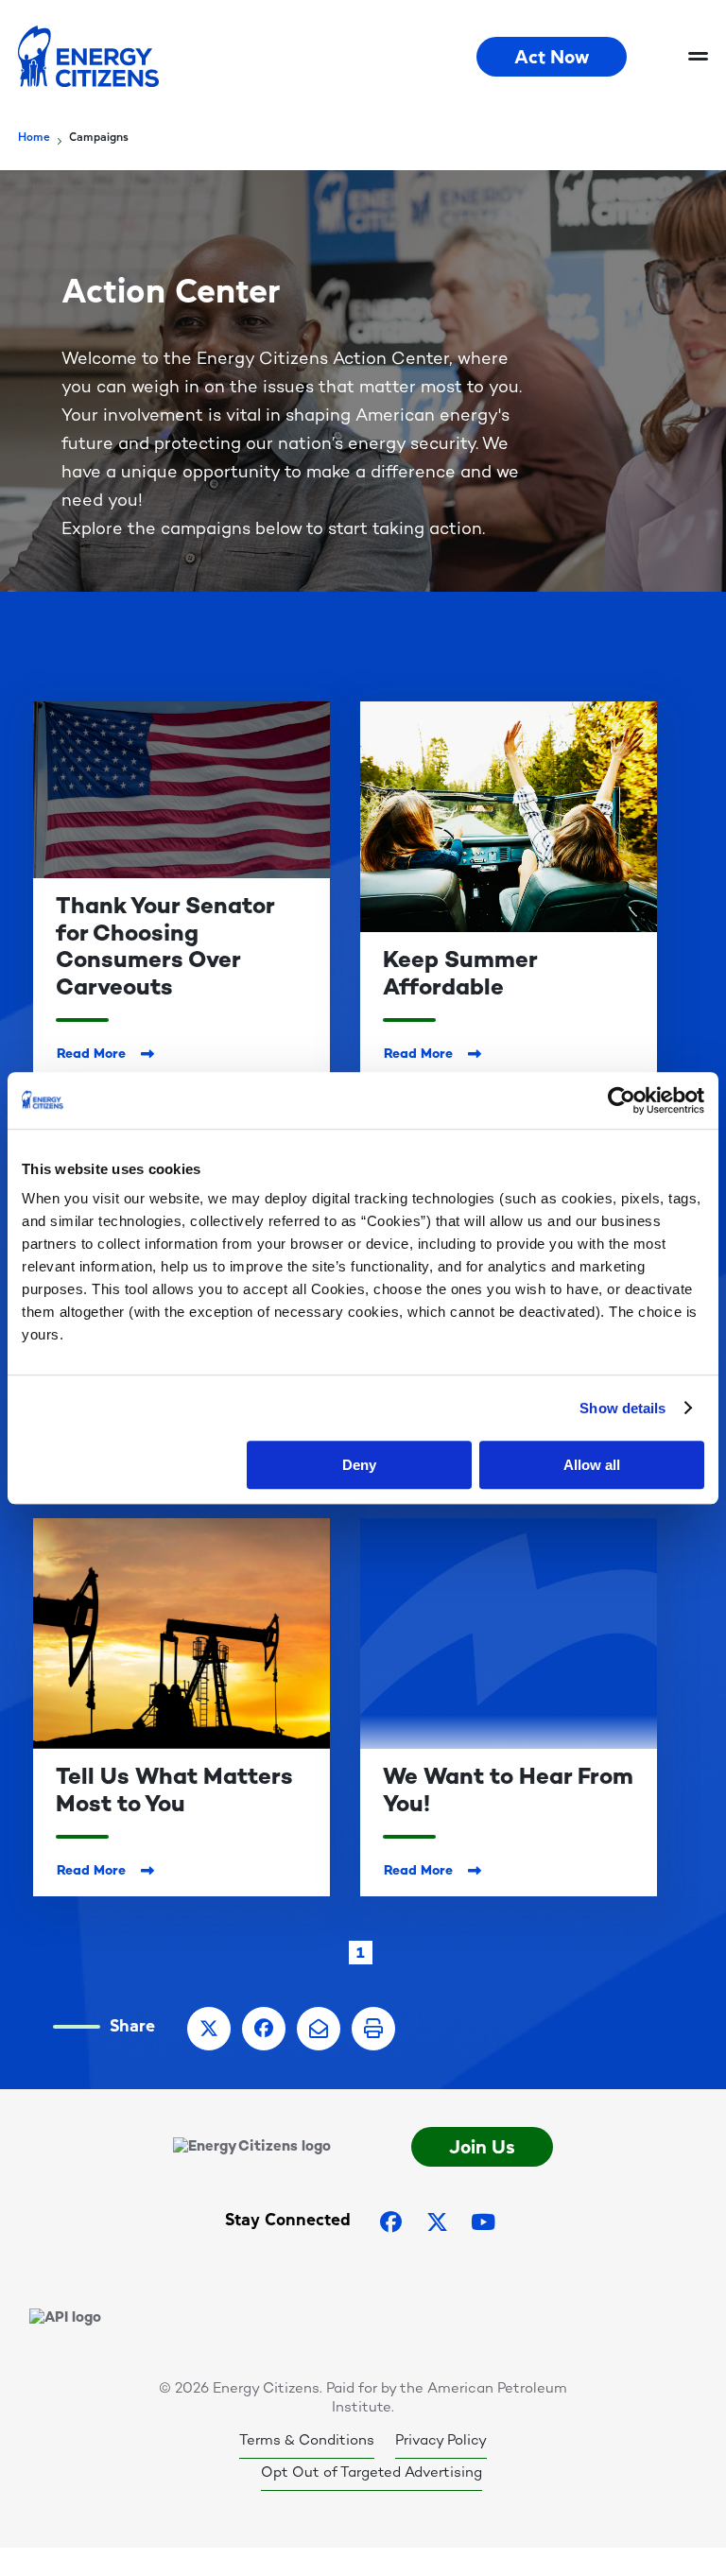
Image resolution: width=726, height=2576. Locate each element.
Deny (359, 1465)
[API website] (65, 2318)
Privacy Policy (441, 2441)
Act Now (552, 57)
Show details (622, 1408)
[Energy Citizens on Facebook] (391, 2222)
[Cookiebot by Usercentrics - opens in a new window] (622, 1100)
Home (34, 137)
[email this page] (319, 2029)
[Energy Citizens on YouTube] (483, 2222)
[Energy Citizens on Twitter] (437, 2222)
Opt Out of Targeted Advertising (372, 2473)
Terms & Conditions (307, 2441)
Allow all (592, 1465)
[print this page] (373, 2029)
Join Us (482, 2147)
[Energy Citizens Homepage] (247, 57)
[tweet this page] (209, 2029)
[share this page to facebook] (264, 2029)
